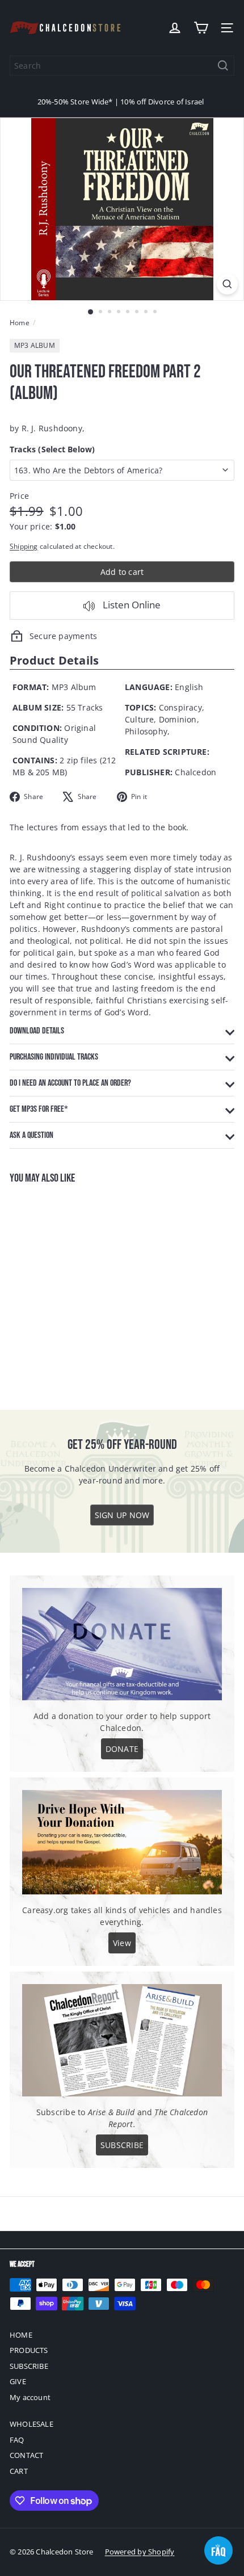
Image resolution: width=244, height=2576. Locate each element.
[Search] (223, 66)
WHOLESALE (31, 2424)
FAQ (17, 2440)
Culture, (141, 719)
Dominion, (179, 719)
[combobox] (122, 66)
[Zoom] (227, 284)
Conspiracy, (182, 707)
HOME (21, 2335)
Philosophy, (147, 731)
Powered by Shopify (140, 2552)
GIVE (18, 2381)
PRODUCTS (29, 2350)
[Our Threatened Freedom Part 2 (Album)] (81, 1290)
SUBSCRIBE (29, 2366)
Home (20, 323)
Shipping (24, 546)
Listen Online (131, 605)
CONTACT (26, 2455)
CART (19, 2471)
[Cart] (201, 28)
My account (30, 2397)
